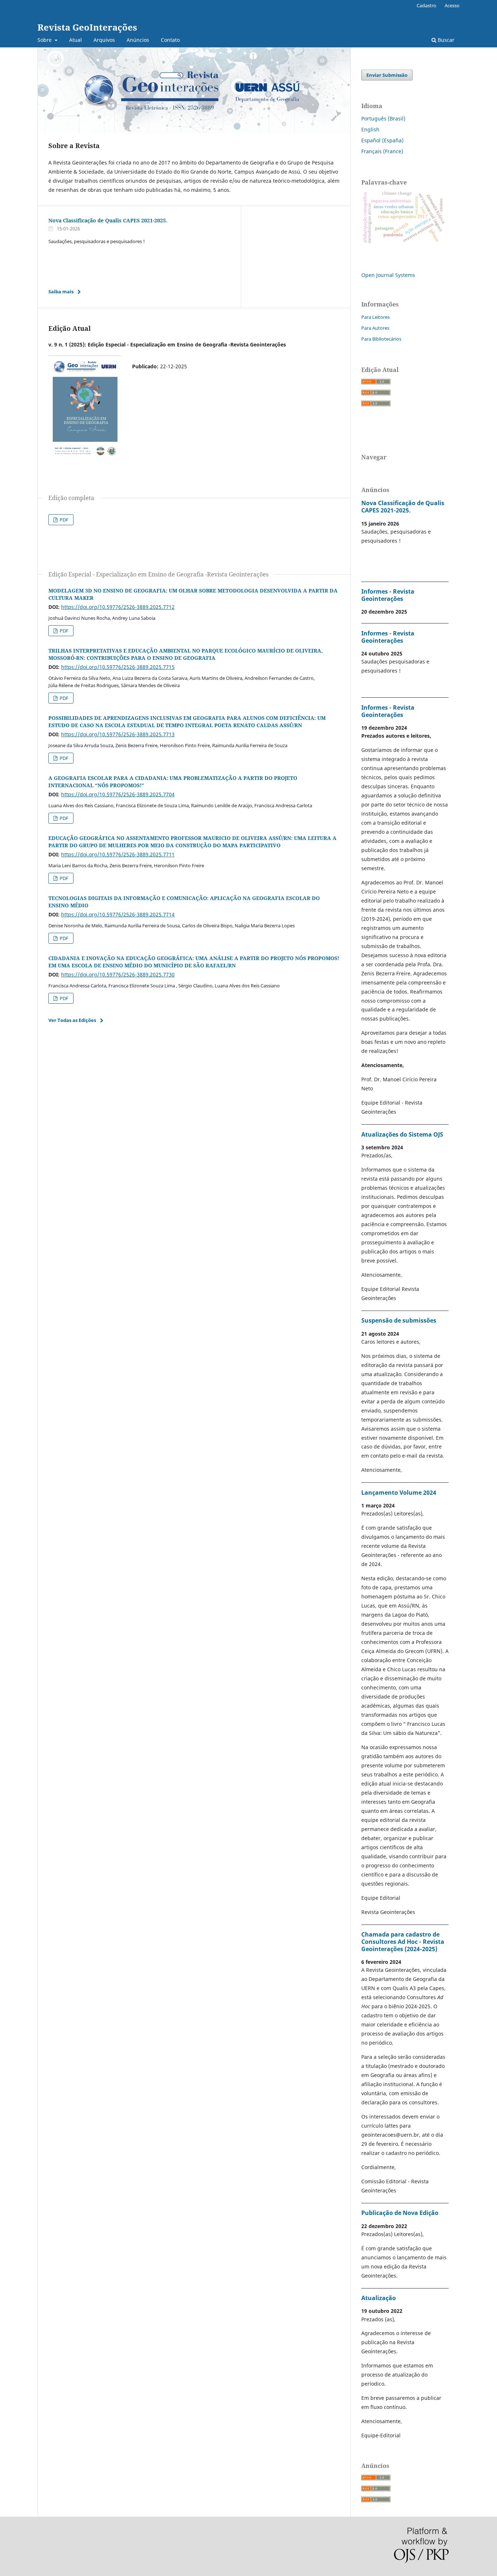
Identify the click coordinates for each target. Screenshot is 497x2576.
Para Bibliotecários (381, 339)
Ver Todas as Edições (72, 1020)
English (370, 129)
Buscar (445, 40)
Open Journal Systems (388, 275)
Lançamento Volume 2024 (399, 1493)
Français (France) (382, 151)
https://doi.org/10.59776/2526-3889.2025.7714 (118, 914)
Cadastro (426, 5)
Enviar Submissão (387, 75)
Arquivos (104, 40)
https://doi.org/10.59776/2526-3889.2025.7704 (118, 794)
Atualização (379, 2298)
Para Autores (375, 328)
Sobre (45, 40)
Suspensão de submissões (399, 1320)
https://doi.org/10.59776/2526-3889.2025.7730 (118, 974)
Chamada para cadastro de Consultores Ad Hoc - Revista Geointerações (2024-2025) (403, 1942)
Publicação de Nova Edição (400, 2213)
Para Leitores (375, 317)
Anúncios (138, 40)
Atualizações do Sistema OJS (402, 1134)
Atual (75, 40)
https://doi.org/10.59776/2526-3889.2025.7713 (118, 734)
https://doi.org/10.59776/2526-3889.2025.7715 (118, 667)
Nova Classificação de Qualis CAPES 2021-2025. (108, 220)
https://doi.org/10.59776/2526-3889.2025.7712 (118, 607)
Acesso (452, 5)
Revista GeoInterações (87, 27)
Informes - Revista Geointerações (388, 595)
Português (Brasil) (383, 118)
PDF (63, 520)
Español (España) (382, 140)
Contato (170, 40)
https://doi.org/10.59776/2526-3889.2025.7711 (118, 854)
